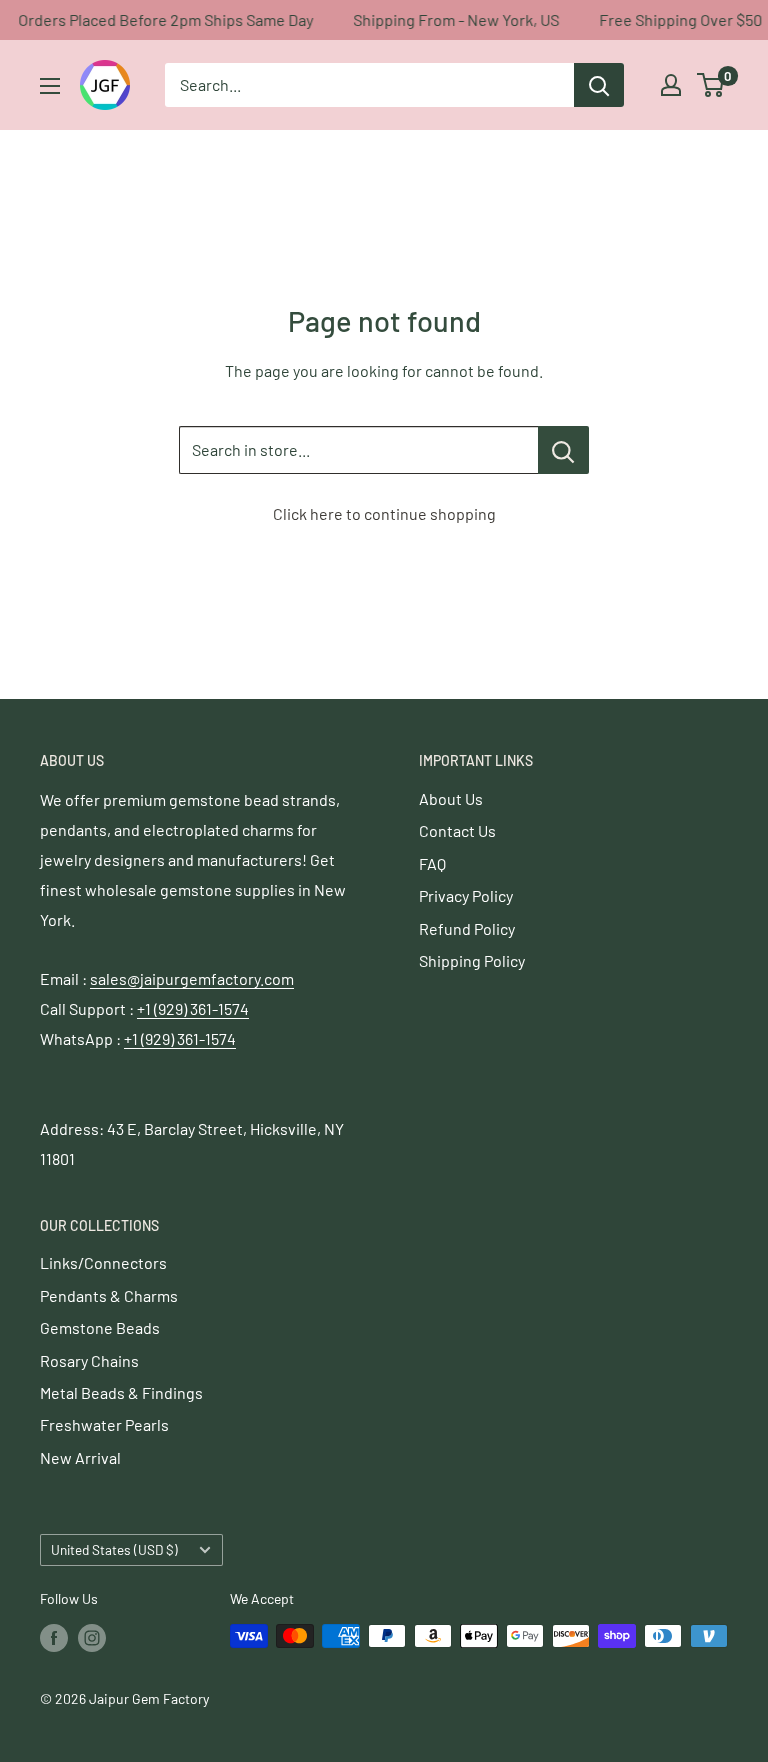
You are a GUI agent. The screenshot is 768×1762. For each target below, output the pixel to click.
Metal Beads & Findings (121, 1392)
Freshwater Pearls (104, 1424)
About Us (451, 798)
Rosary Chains (89, 1360)
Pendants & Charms (109, 1295)
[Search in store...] (563, 450)
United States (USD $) (114, 1549)
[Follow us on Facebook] (54, 1638)
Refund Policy (467, 928)
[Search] (599, 85)
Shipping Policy (472, 960)
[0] (711, 85)
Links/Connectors (103, 1262)
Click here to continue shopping (384, 513)
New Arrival (80, 1457)
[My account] (671, 85)
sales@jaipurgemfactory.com (192, 978)
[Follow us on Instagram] (92, 1638)
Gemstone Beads (100, 1327)
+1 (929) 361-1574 (193, 1008)
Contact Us (457, 830)
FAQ (432, 863)
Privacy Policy (466, 895)
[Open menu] (50, 86)
